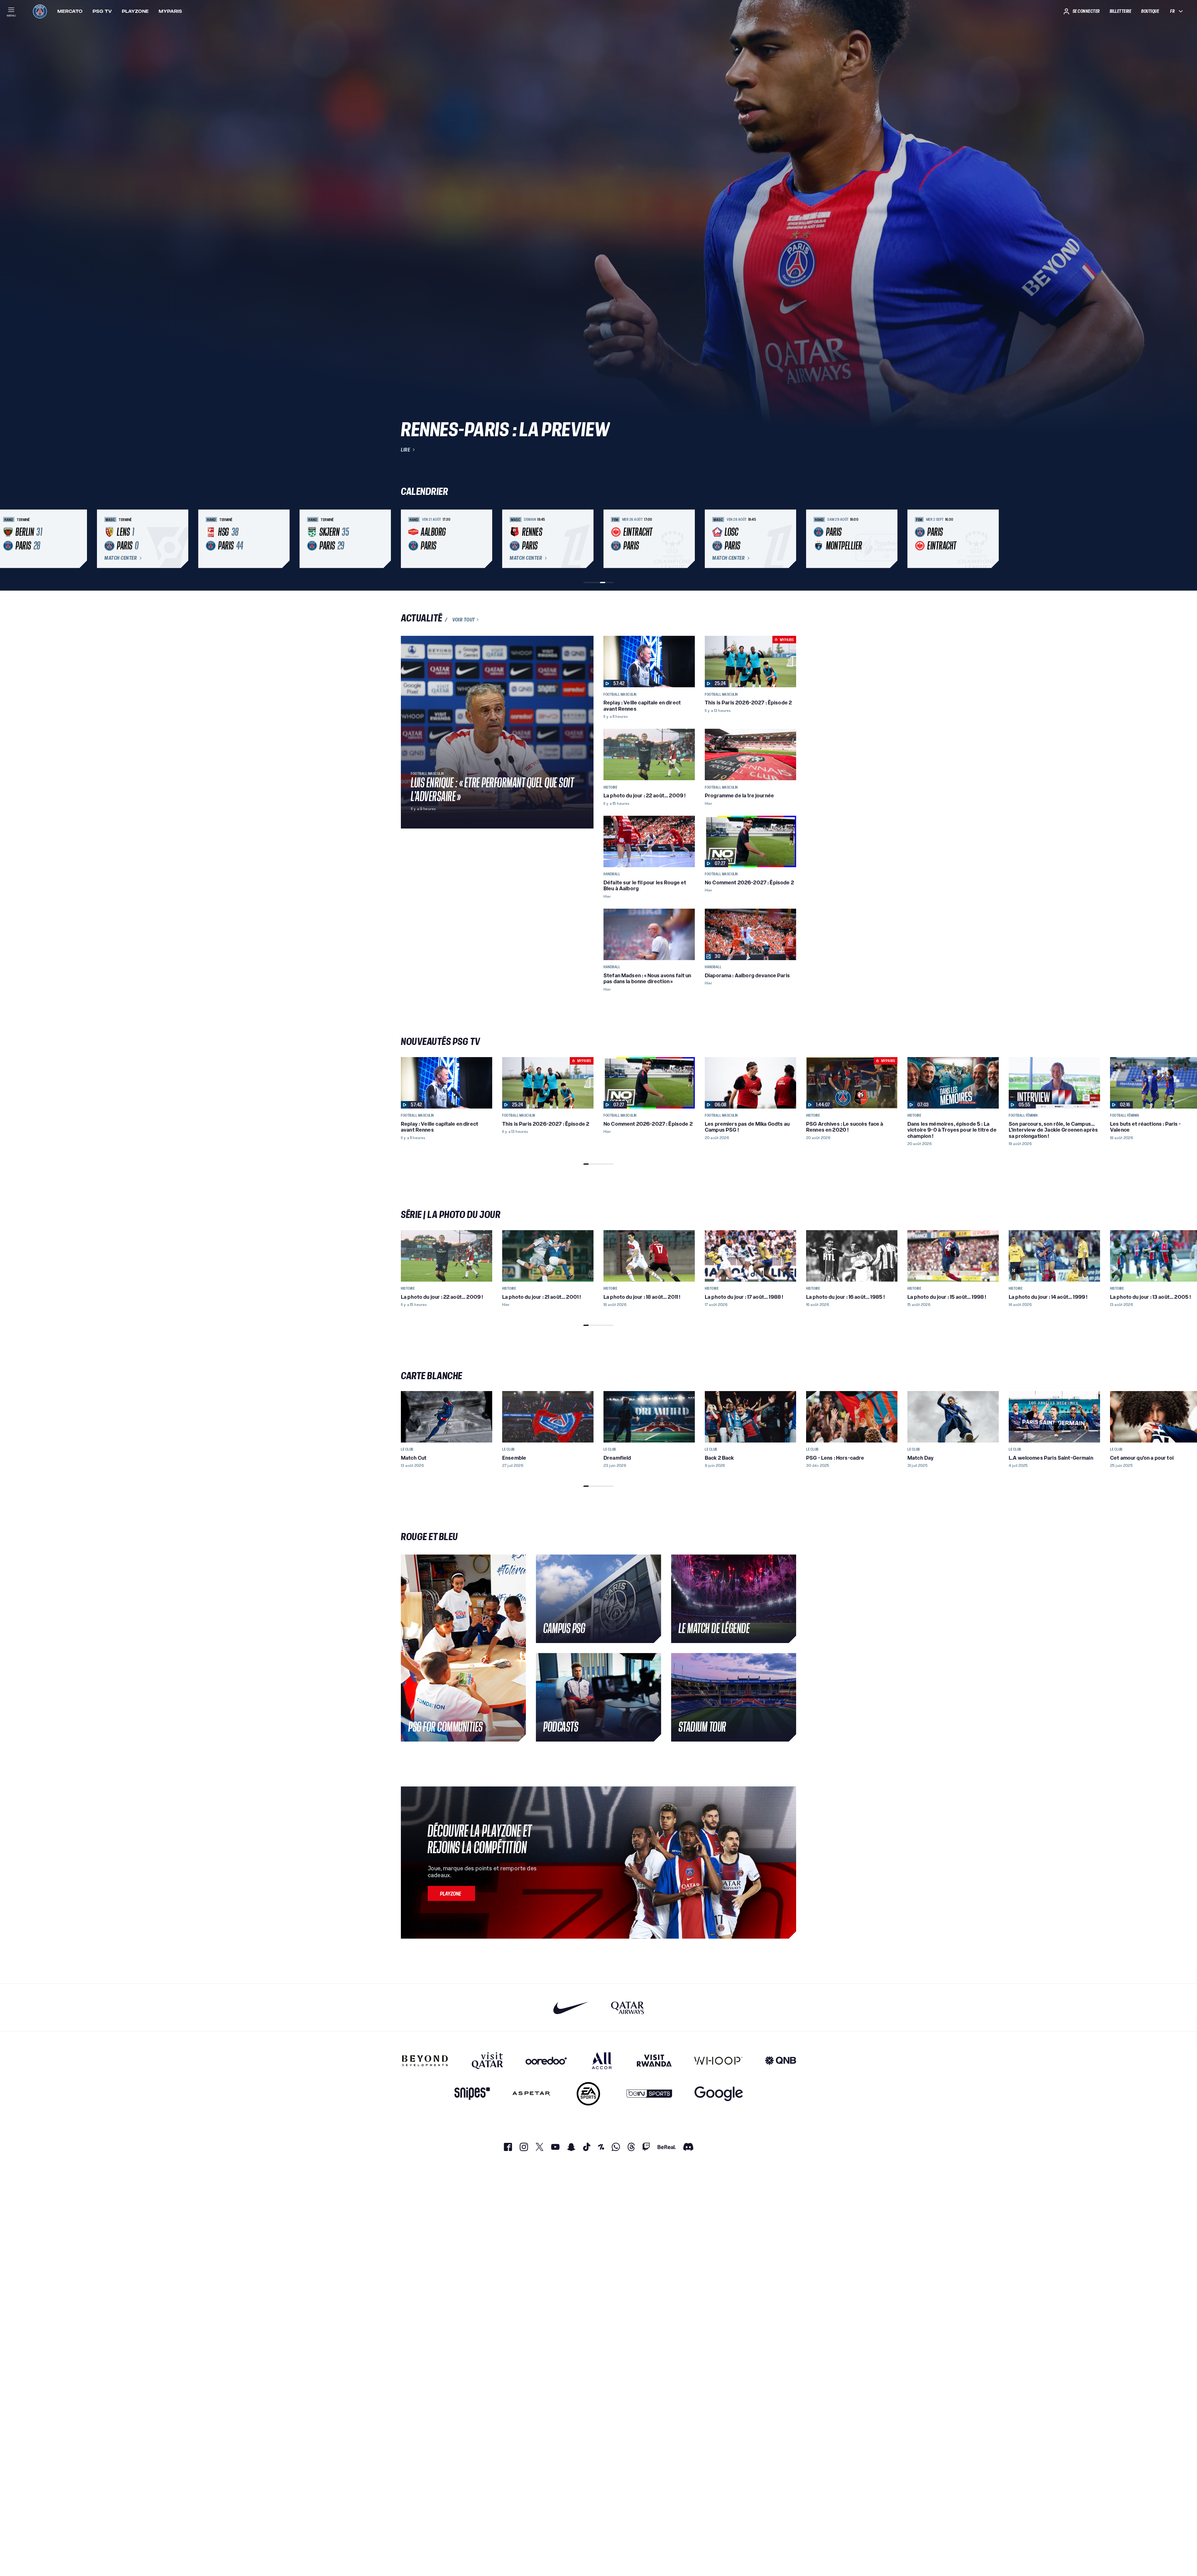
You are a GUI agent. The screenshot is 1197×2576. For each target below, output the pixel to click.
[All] (602, 2061)
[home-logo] (40, 11)
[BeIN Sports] (649, 2094)
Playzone (135, 11)
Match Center (121, 558)
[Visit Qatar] (487, 2061)
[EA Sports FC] (588, 2094)
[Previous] (408, 539)
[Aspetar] (531, 2094)
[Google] (719, 2094)
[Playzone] (451, 1893)
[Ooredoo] (546, 2061)
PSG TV (102, 11)
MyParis (170, 11)
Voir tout (464, 620)
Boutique (1150, 11)
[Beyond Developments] (425, 2061)
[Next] (789, 539)
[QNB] (781, 2061)
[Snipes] (472, 2094)
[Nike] (571, 2008)
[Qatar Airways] (627, 2008)
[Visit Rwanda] (654, 2061)
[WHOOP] (718, 2061)
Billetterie (1121, 11)
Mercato (70, 11)
